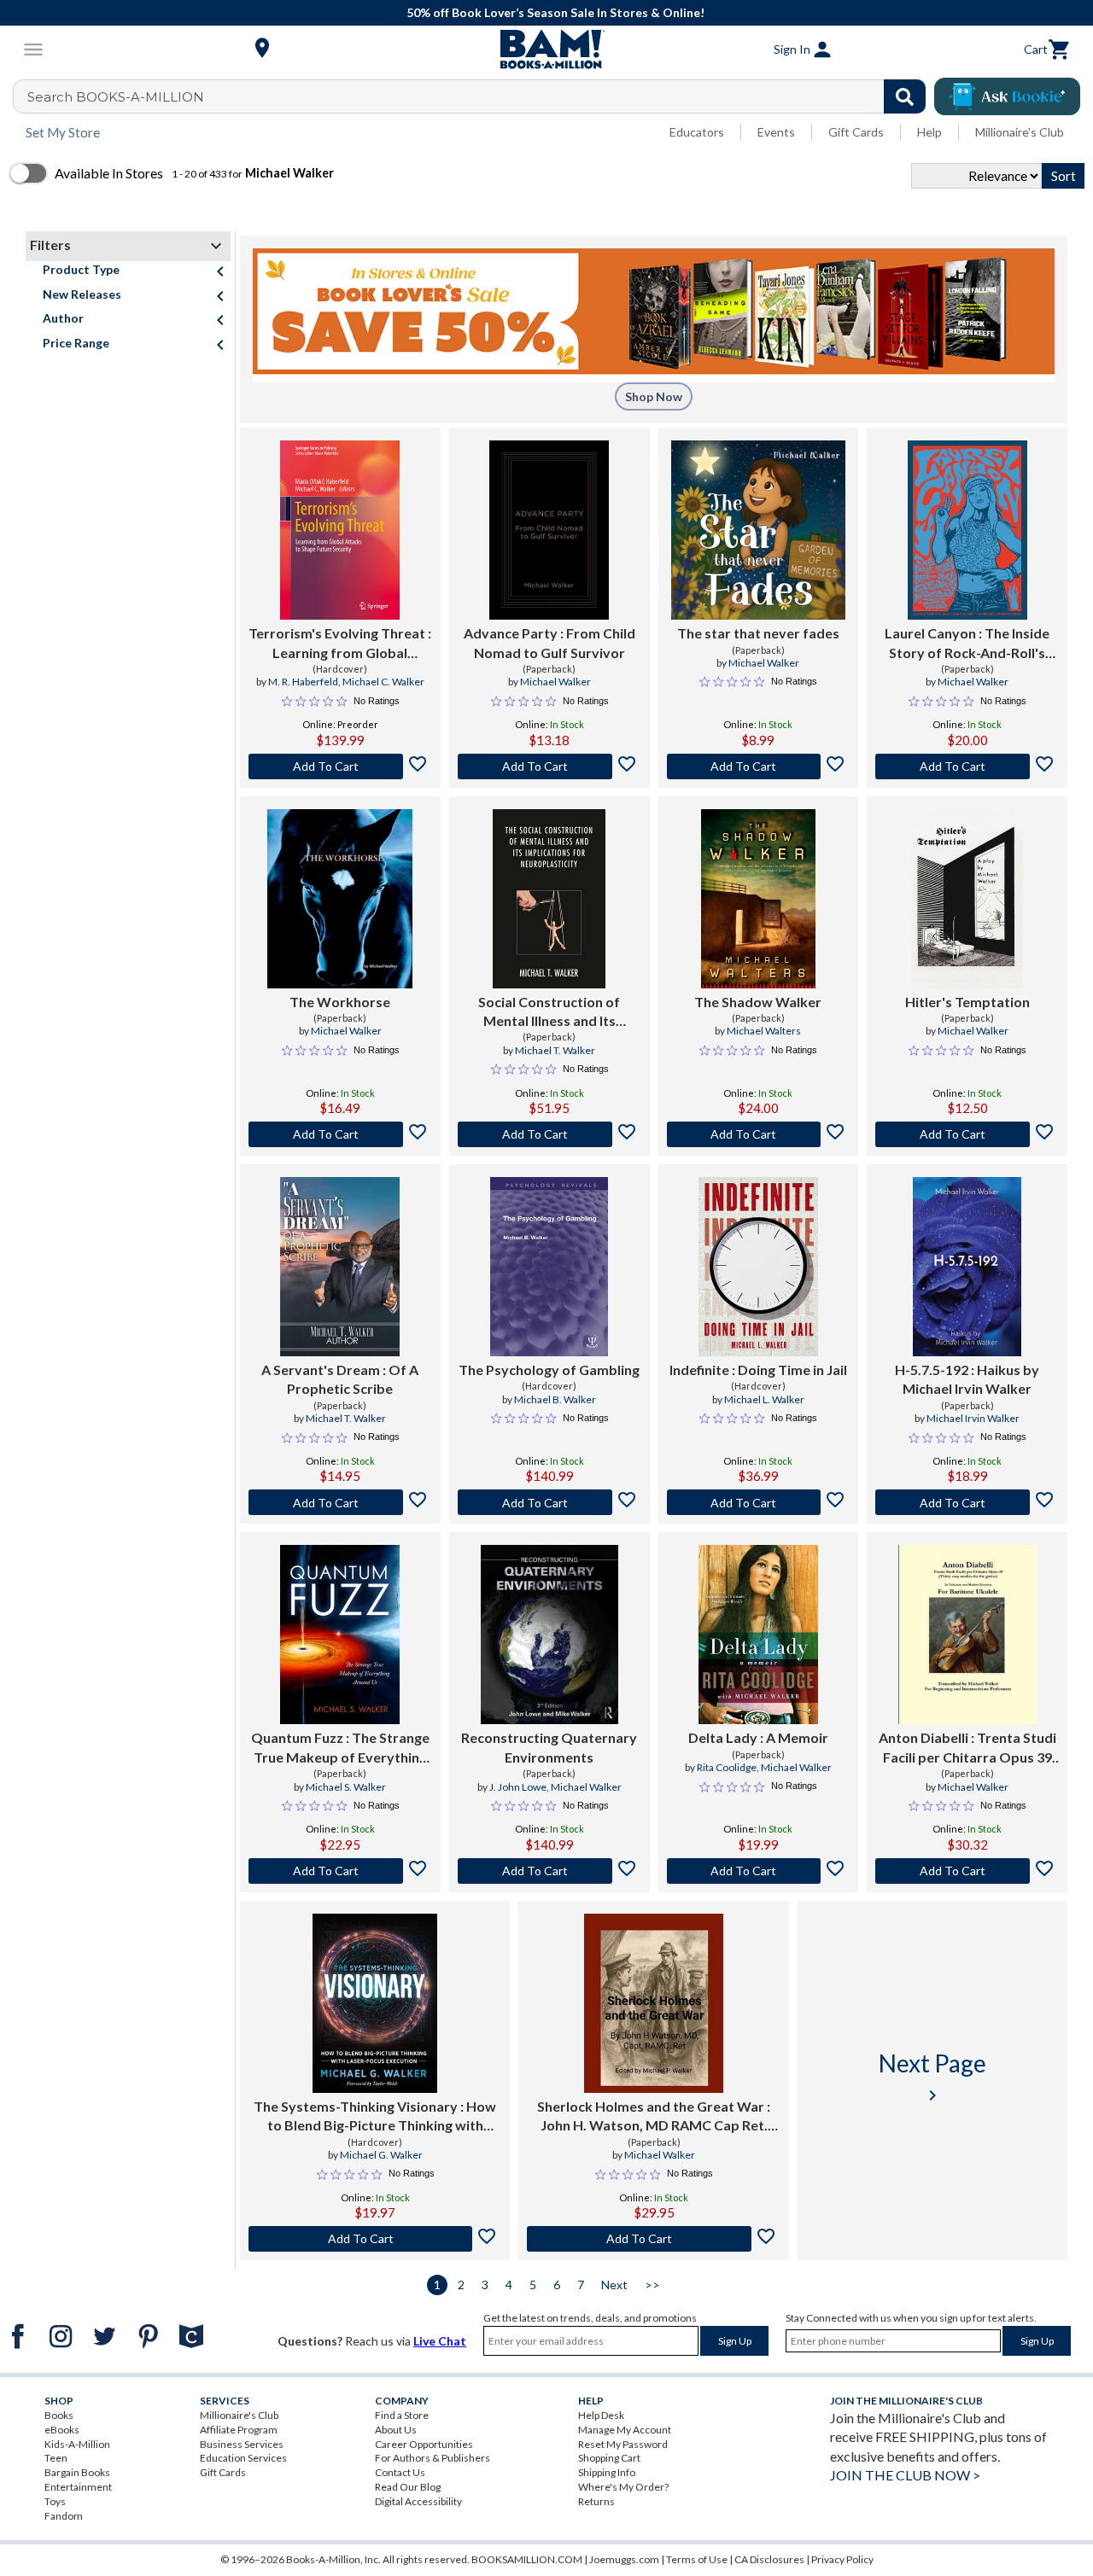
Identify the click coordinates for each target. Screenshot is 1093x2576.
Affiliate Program (239, 2430)
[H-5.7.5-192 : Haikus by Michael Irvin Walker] (967, 1267)
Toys (55, 2501)
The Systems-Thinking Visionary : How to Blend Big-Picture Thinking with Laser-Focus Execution (375, 2117)
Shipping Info (607, 2472)
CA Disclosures (769, 2559)
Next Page (932, 2077)
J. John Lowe (518, 1787)
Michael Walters (764, 1031)
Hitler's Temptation (967, 1002)
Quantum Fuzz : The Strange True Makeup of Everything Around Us (340, 1748)
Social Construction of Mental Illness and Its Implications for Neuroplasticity (549, 1012)
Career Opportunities (424, 2444)
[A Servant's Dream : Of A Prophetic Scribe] (340, 1267)
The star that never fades (758, 633)
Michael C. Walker (383, 682)
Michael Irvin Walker (973, 1418)
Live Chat (440, 2341)
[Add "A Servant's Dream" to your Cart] (340, 1502)
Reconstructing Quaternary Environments (549, 1747)
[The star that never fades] (759, 530)
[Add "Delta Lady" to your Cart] (759, 1871)
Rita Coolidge (727, 1767)
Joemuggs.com (624, 2559)
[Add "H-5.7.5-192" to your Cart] (967, 1502)
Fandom (64, 2516)
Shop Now (654, 396)
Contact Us (400, 2472)
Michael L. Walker (764, 1399)
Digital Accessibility (418, 2501)
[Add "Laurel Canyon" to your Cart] (967, 766)
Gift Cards (856, 132)
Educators (697, 132)
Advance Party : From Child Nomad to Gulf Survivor (549, 642)
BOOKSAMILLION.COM (527, 2559)
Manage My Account (625, 2430)
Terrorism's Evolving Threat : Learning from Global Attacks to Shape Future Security (340, 644)
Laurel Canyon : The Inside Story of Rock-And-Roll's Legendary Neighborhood (967, 644)
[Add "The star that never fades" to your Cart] (759, 766)
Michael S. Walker (346, 1787)
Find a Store (402, 2415)
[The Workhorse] (340, 899)
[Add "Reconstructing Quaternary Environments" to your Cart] (549, 1871)
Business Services (242, 2444)
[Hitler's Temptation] (967, 899)
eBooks (62, 2430)
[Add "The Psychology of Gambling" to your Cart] (549, 1502)
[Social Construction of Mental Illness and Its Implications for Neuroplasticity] (549, 899)
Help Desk (601, 2415)
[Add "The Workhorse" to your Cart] (340, 1134)
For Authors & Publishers (433, 2458)
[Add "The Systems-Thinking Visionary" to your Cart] (375, 2239)
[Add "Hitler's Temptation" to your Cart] (967, 1134)
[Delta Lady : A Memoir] (758, 1635)
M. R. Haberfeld (303, 682)
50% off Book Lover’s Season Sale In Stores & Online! (555, 12)
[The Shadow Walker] (758, 899)
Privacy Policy (842, 2559)
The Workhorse (340, 1002)
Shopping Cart (609, 2458)
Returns (596, 2501)
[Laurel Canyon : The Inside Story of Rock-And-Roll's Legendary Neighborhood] (967, 530)
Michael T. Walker (555, 1050)
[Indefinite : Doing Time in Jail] (758, 1267)
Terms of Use (697, 2559)
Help (929, 132)
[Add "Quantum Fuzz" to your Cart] (340, 1871)
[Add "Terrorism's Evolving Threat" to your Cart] (340, 766)
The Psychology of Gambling (549, 1370)
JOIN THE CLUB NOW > (905, 2475)
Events (776, 132)
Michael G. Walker (381, 2155)
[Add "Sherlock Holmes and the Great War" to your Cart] (653, 2239)
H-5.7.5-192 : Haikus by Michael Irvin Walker (967, 1379)
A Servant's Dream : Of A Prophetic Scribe (340, 1379)
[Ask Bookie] (1007, 96)
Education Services (243, 2458)
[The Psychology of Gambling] (549, 1267)
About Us (396, 2430)
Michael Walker (555, 682)
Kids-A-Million (77, 2444)
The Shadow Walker (758, 1002)
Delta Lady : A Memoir (758, 1737)
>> (652, 2285)
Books (59, 2415)
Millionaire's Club (1020, 132)
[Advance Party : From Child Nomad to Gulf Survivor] (549, 530)
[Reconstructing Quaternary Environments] (549, 1635)
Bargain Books (77, 2472)
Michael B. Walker (555, 1399)
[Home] (546, 50)
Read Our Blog (408, 2487)
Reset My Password (623, 2444)
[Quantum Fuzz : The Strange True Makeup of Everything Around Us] (340, 1635)
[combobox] (480, 96)
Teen (56, 2458)
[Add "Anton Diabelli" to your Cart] (967, 1871)
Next (614, 2285)
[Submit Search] (905, 96)
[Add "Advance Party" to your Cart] (549, 766)
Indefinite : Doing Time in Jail (758, 1370)
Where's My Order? (623, 2487)
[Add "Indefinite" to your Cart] (759, 1502)
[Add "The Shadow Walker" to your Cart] (759, 1134)
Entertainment (78, 2487)
